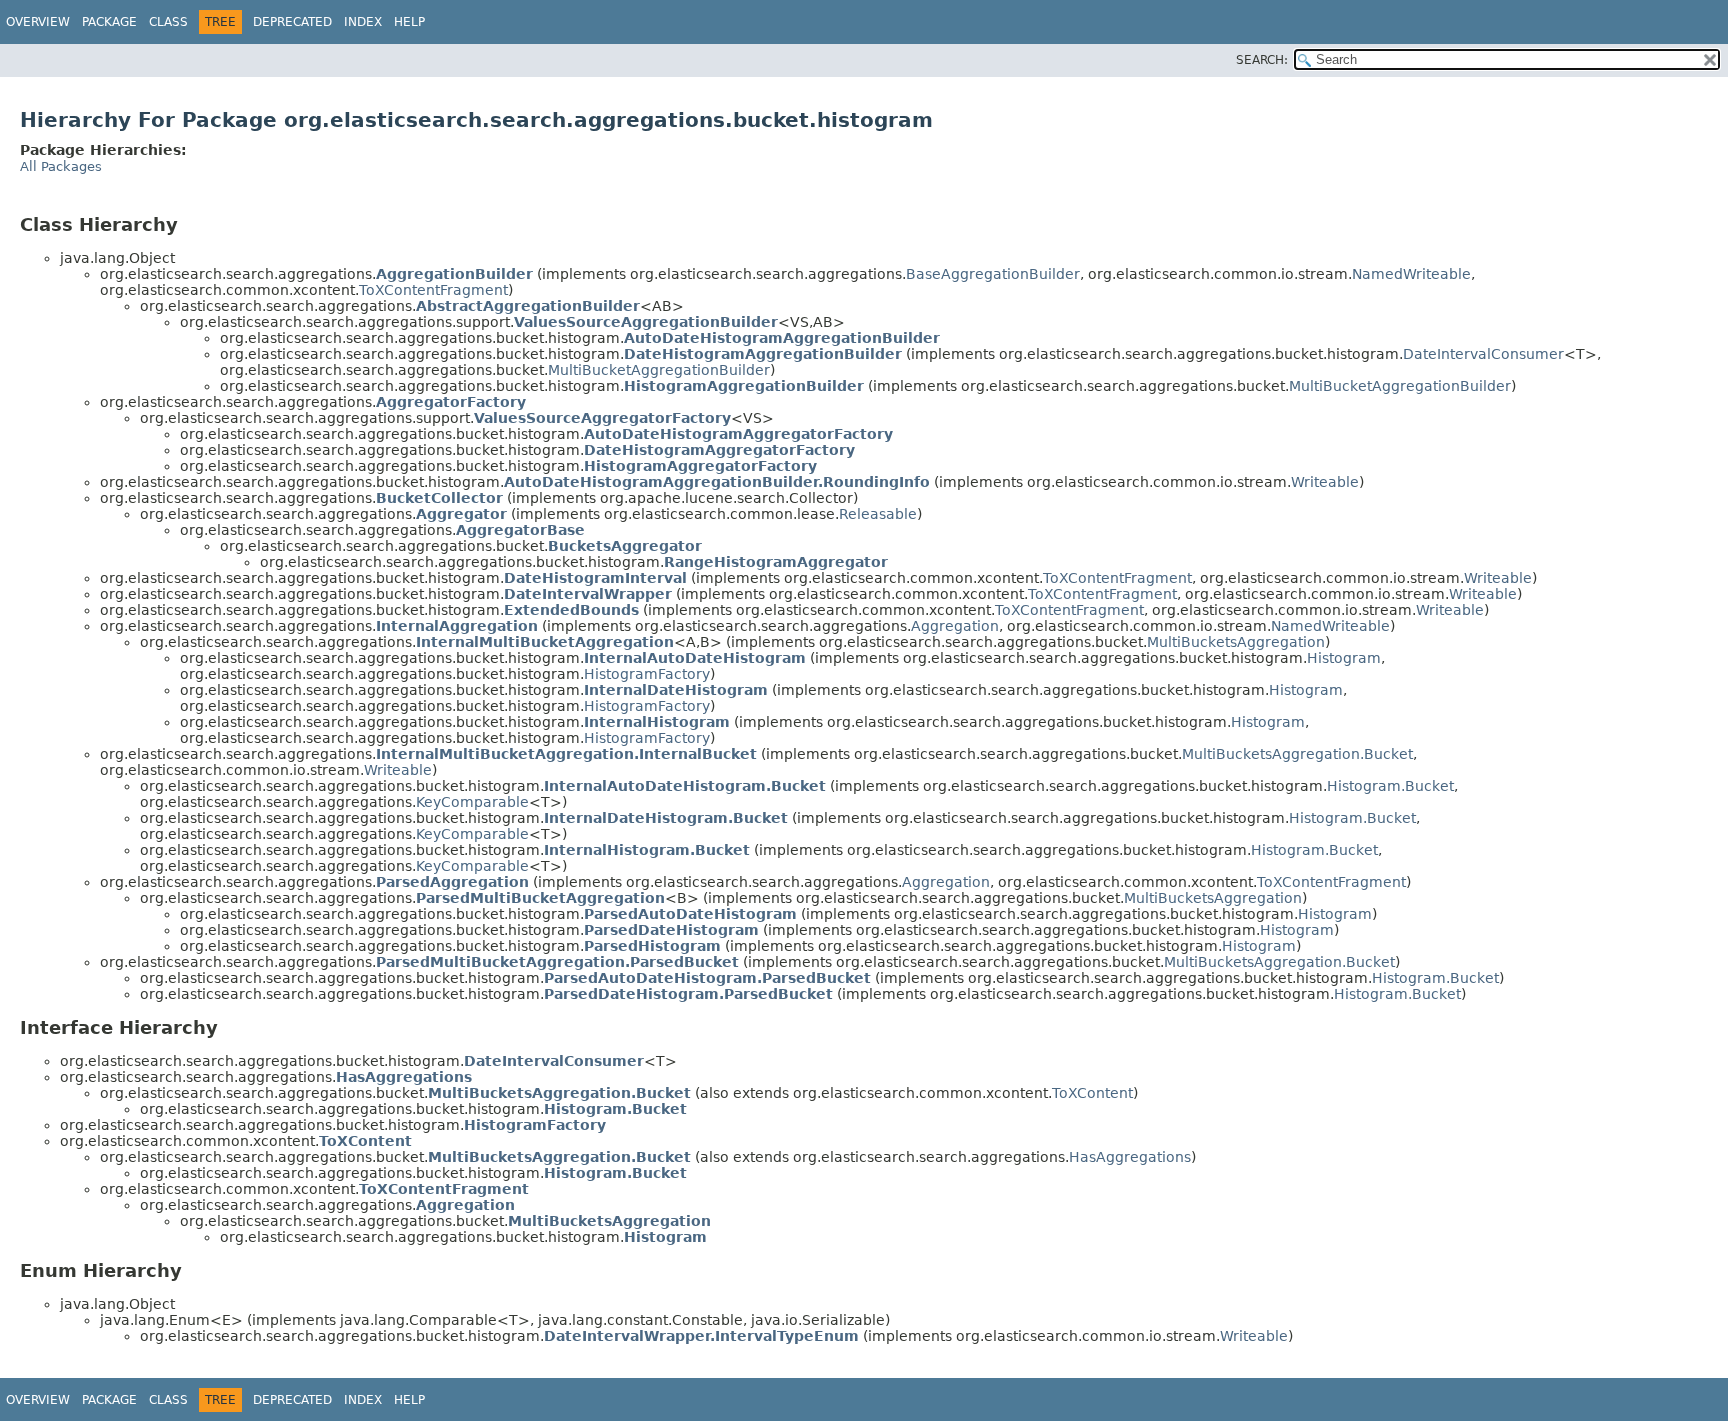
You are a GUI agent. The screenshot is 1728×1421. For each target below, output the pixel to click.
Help (409, 22)
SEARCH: (1262, 60)
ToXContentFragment (433, 290)
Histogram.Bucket (1390, 786)
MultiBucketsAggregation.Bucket (1297, 754)
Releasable (878, 514)
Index (363, 22)
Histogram (1344, 658)
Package (109, 22)
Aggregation (955, 626)
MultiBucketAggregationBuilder (659, 370)
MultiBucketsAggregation (1236, 642)
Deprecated (292, 22)
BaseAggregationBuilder (993, 274)
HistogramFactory (647, 674)
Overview (38, 22)
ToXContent (1092, 1093)
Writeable (1325, 482)
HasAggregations (1130, 1157)
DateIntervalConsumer (1483, 354)
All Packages (61, 166)
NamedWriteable (1411, 274)
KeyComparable (472, 802)
